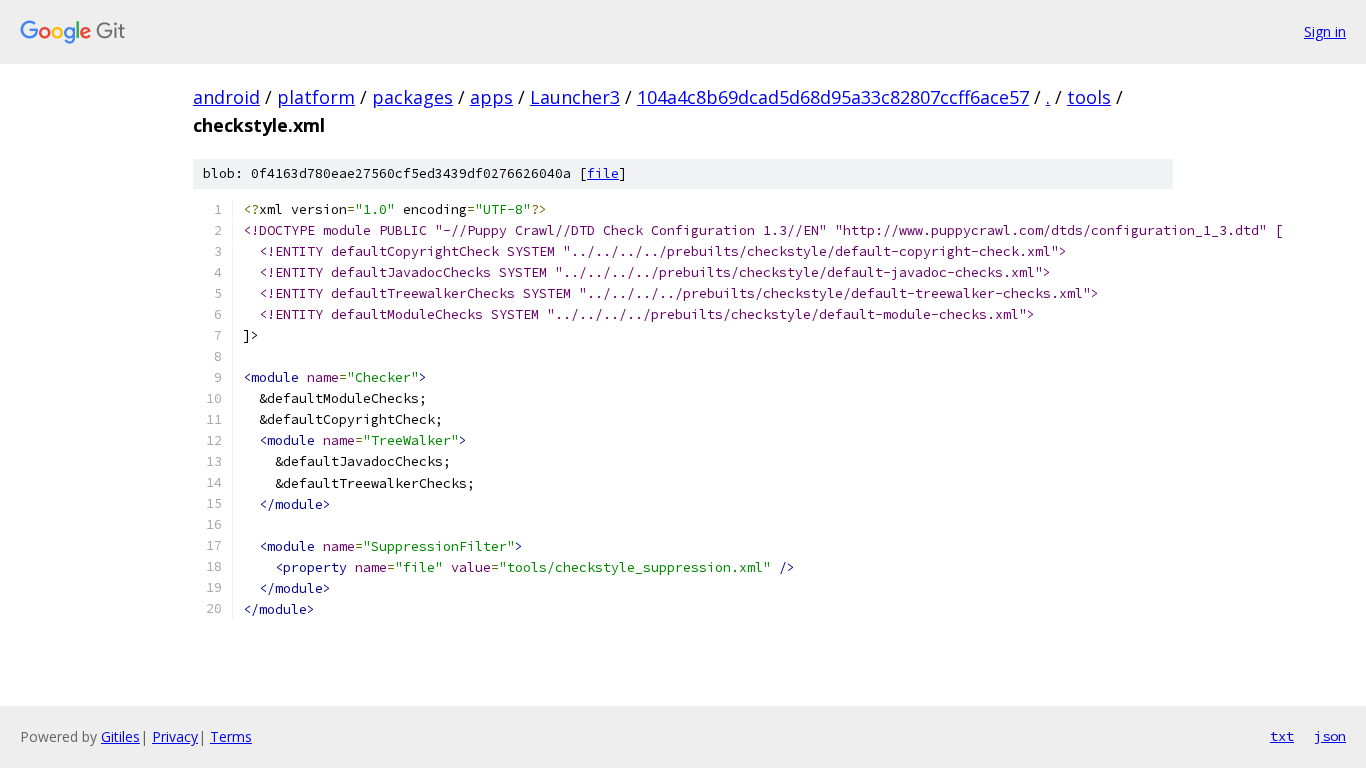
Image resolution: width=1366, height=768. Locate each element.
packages (412, 97)
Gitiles (120, 736)
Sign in (1325, 31)
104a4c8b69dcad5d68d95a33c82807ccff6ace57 (833, 97)
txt (1282, 736)
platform (316, 97)
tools (1089, 97)
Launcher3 (575, 97)
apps (491, 97)
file (603, 173)
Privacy (175, 736)
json (1330, 736)
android (226, 97)
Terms (231, 736)
